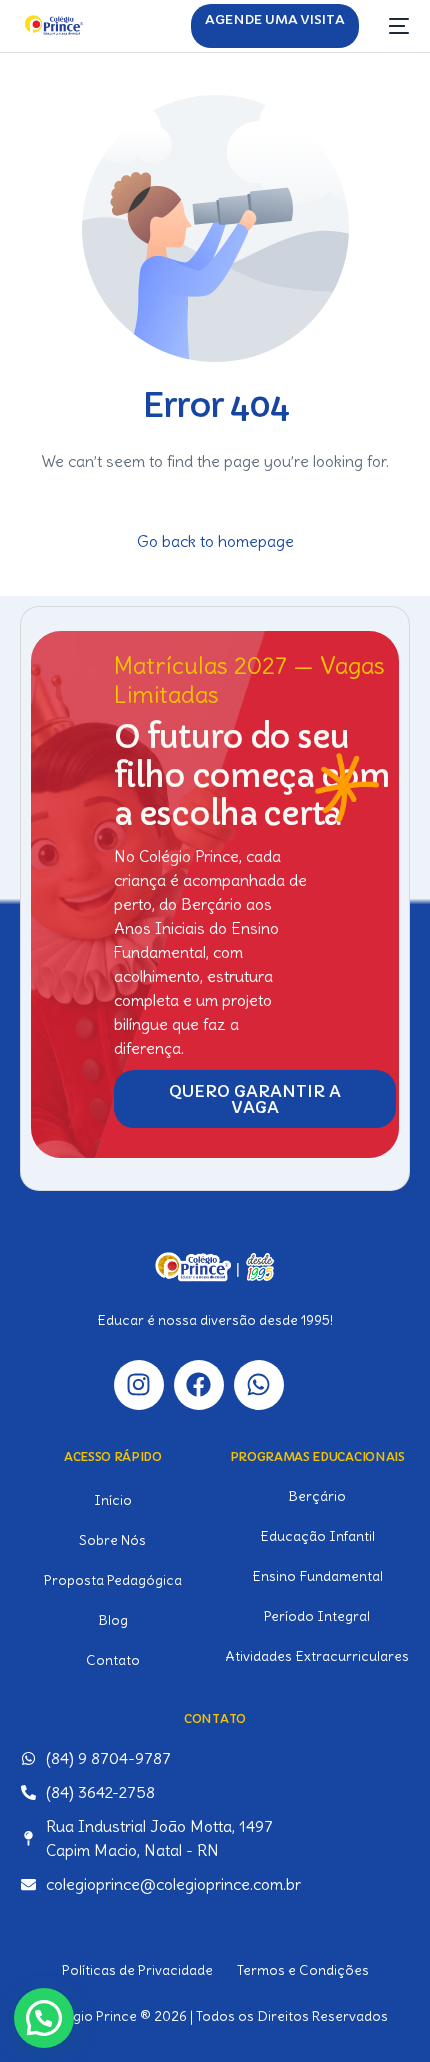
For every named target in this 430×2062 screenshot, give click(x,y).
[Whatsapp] (259, 1385)
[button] (44, 2018)
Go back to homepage (215, 541)
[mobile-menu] (394, 26)
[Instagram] (139, 1385)
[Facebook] (199, 1385)
